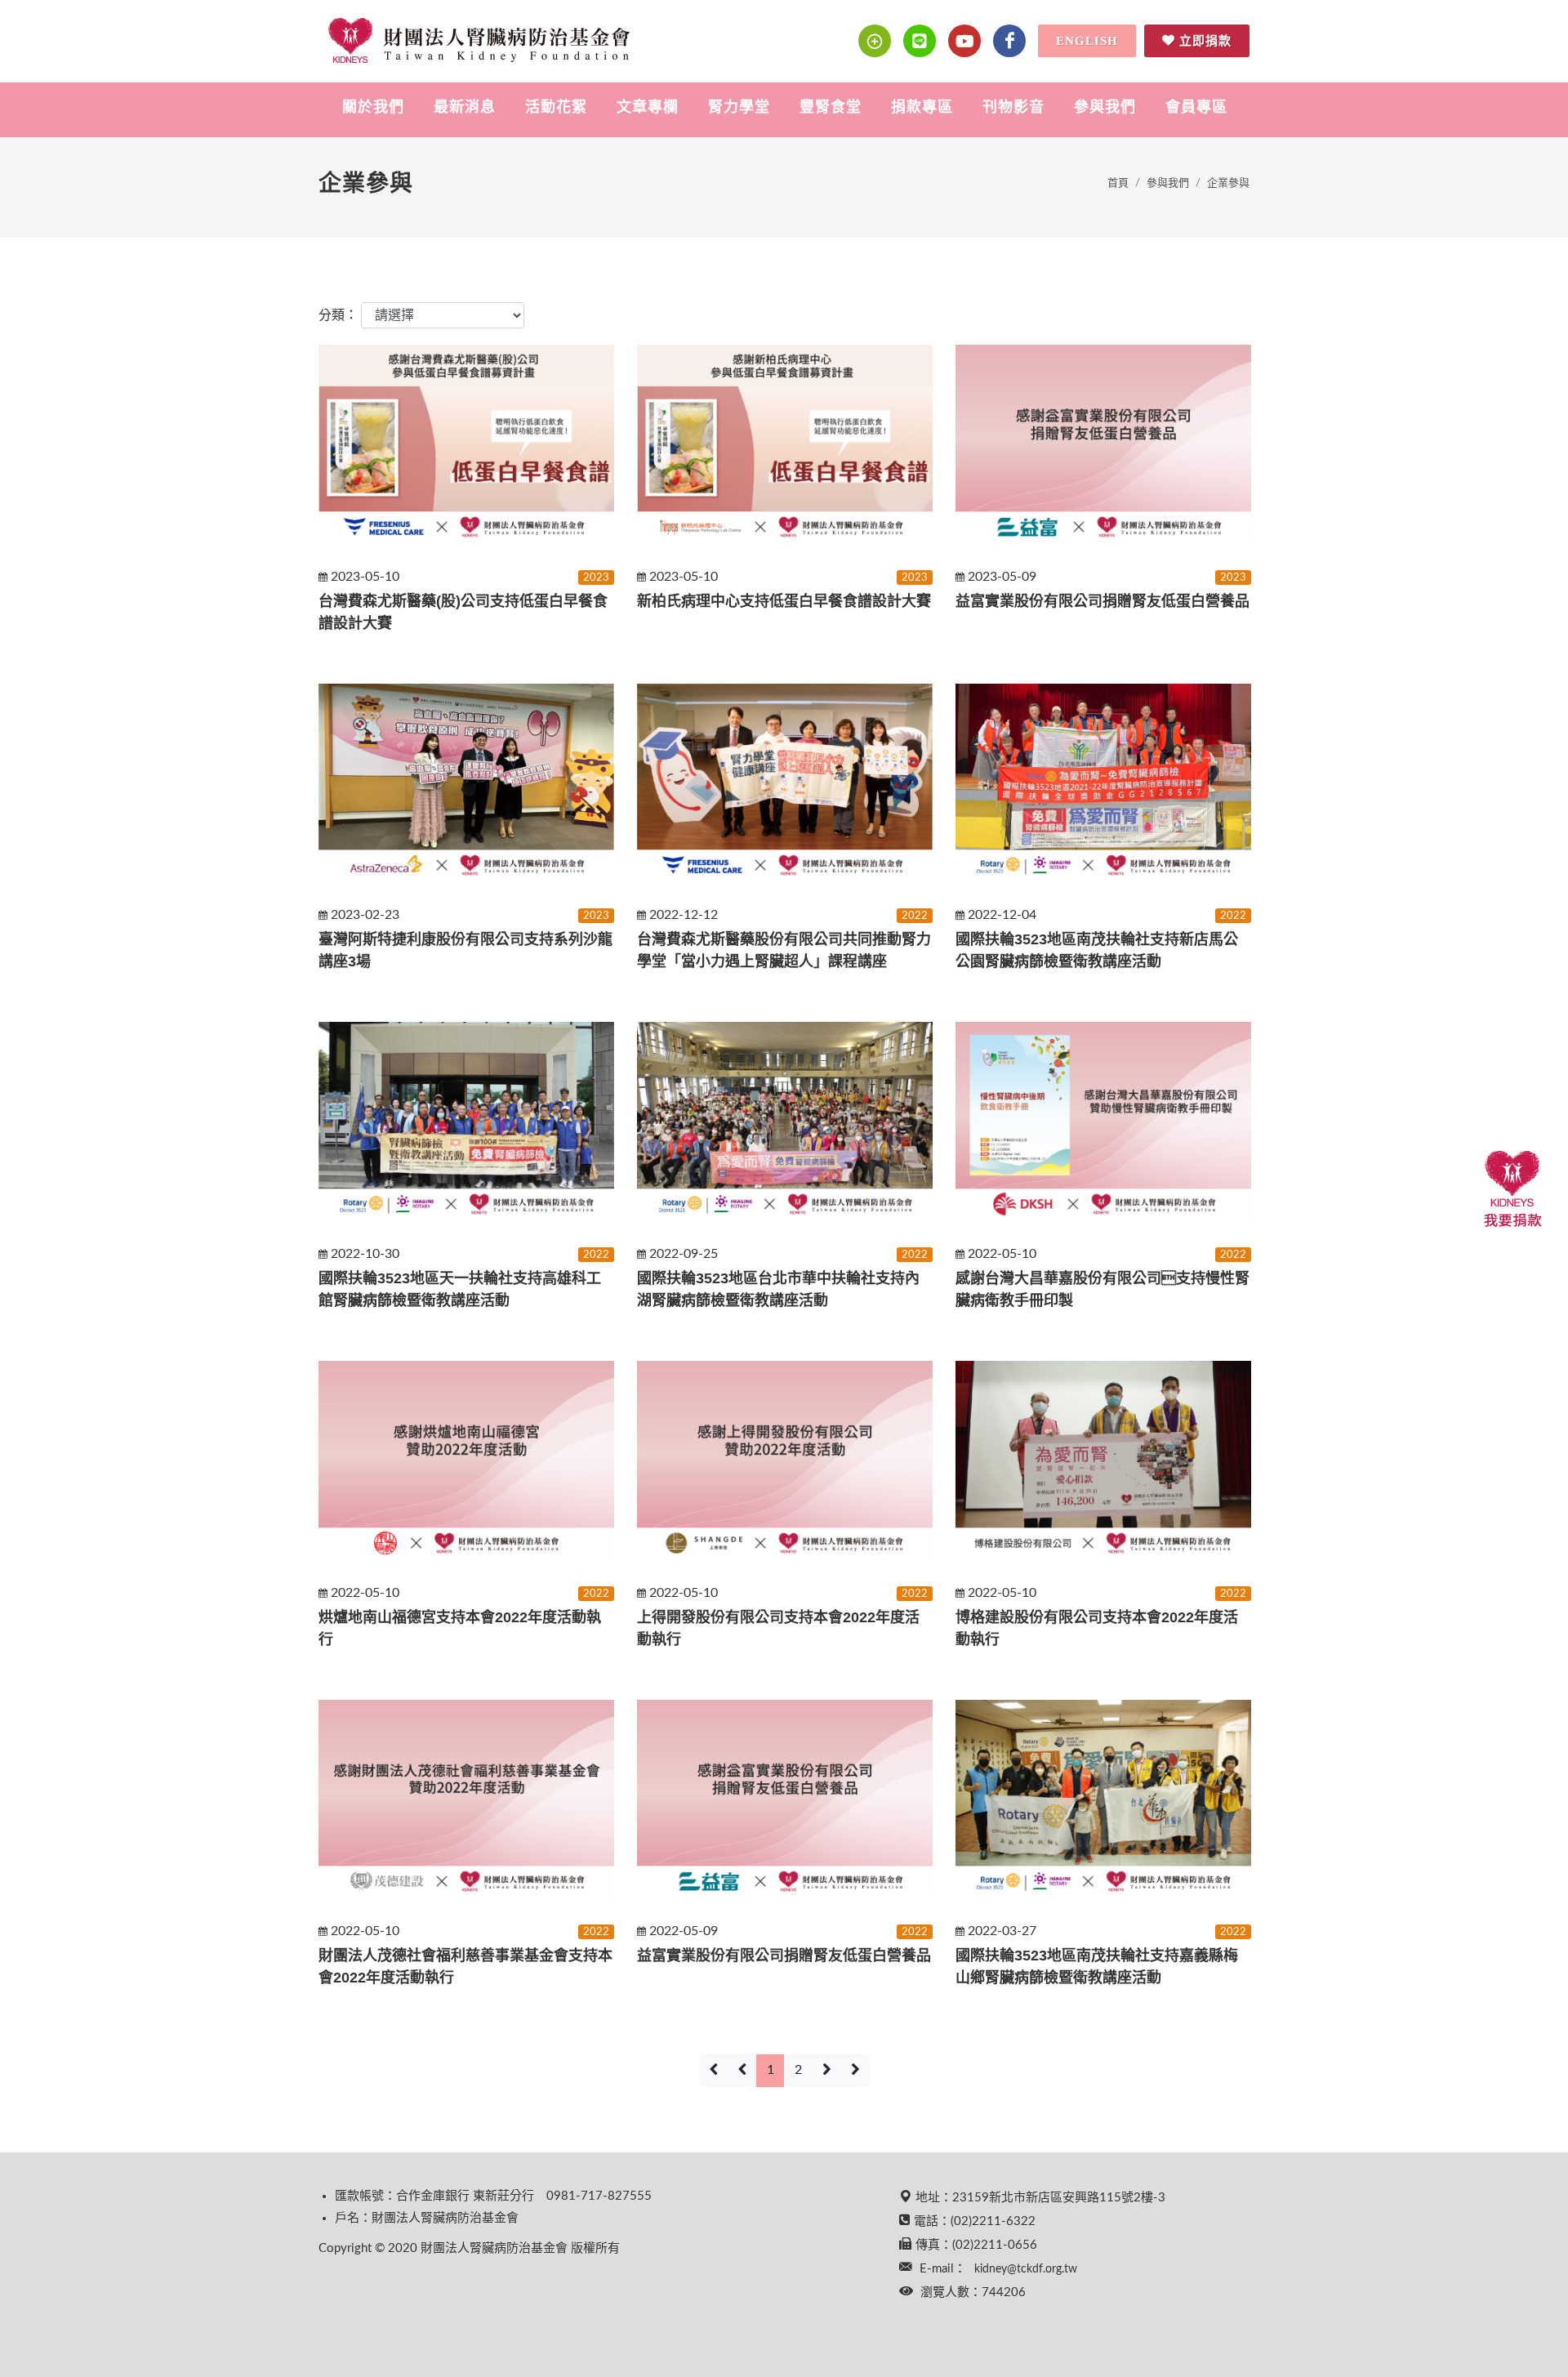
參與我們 (1168, 183)
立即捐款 (1205, 41)
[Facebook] (1009, 41)
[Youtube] (964, 41)
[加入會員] (875, 41)
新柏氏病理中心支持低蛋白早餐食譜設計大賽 (784, 601)
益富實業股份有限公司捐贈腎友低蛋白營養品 (1102, 601)
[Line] (920, 41)
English (1087, 41)
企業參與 (1228, 183)
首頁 (1118, 183)
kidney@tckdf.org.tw (1026, 2269)
